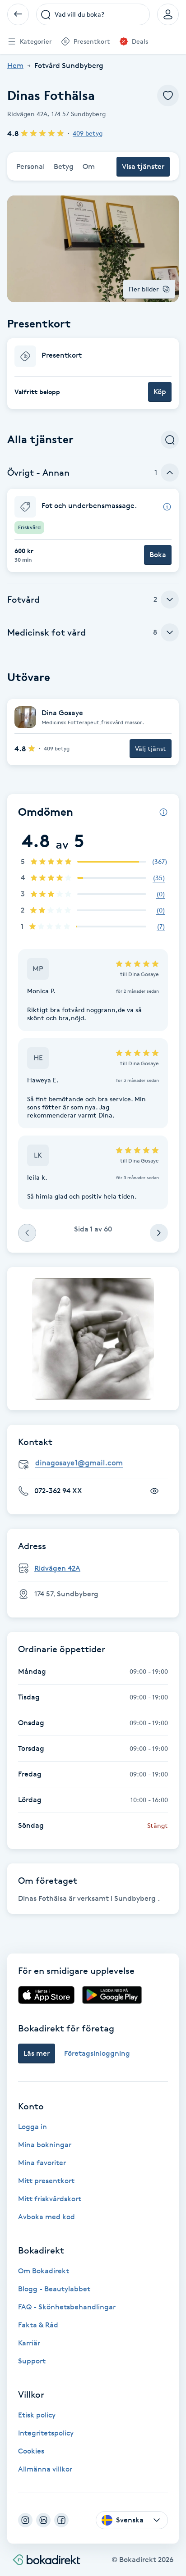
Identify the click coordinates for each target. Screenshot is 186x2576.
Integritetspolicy (46, 2433)
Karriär (29, 2343)
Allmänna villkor (45, 2469)
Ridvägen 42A (57, 1568)
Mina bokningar (45, 2145)
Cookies (31, 2451)
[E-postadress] (97, 1463)
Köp (160, 392)
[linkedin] (43, 2520)
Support (32, 2361)
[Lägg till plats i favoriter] (168, 95)
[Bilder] (93, 1339)
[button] (93, 374)
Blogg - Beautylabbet (54, 2289)
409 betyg (88, 133)
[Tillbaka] (18, 14)
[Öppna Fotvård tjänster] (170, 600)
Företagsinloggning (97, 2053)
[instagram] (25, 2520)
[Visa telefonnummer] (154, 1491)
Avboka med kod (46, 2217)
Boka (158, 555)
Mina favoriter (42, 2163)
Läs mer (37, 2053)
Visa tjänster (143, 166)
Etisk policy (37, 2415)
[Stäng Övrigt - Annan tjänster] (170, 472)
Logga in (33, 2127)
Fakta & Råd (38, 2325)
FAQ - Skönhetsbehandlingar (67, 2307)
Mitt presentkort (46, 2181)
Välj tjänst (151, 748)
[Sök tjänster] (170, 440)
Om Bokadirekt (44, 2271)
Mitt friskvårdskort (50, 2199)
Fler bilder (144, 289)
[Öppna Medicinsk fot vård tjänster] (170, 632)
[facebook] (61, 2520)
